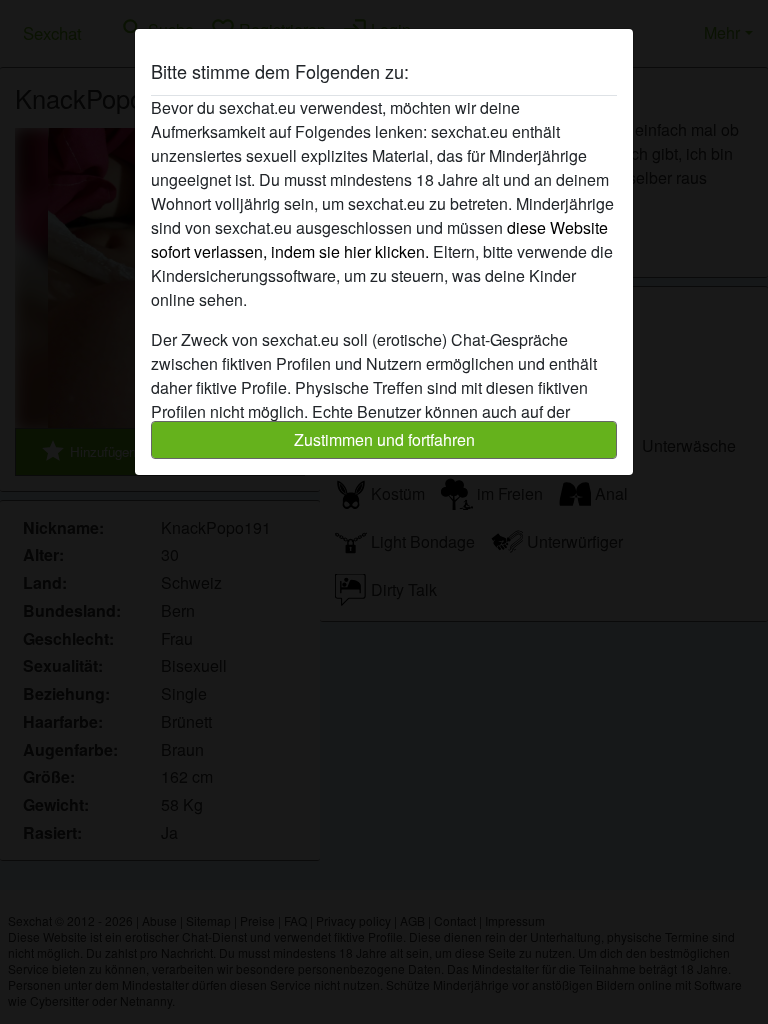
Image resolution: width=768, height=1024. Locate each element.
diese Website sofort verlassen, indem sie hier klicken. (379, 239)
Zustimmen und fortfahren (384, 439)
